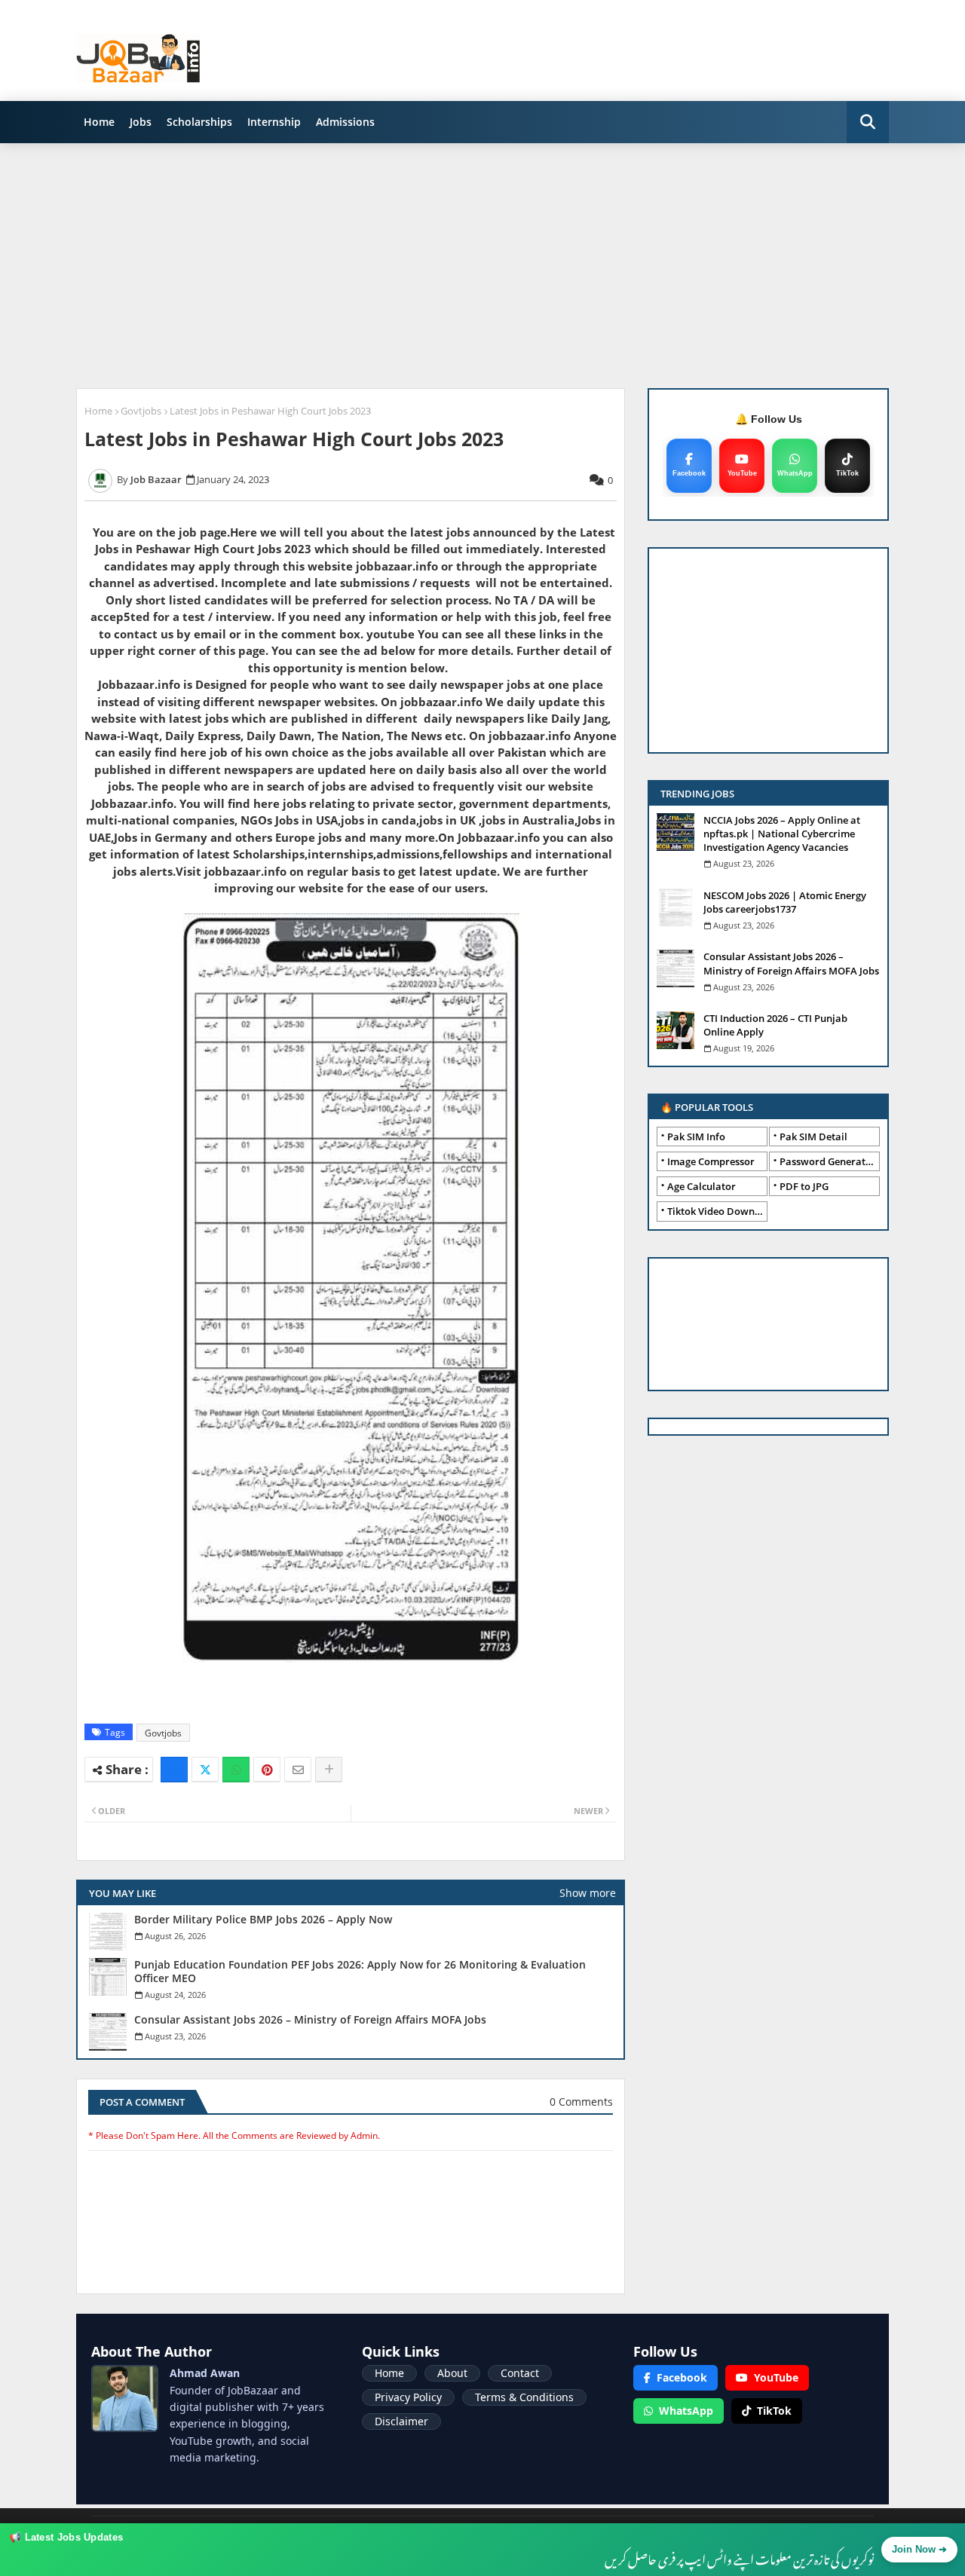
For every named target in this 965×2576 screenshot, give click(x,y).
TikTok (774, 2411)
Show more (588, 1893)
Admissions (345, 122)
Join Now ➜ (919, 2549)
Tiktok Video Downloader (717, 1211)
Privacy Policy (408, 2397)
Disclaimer (401, 2421)
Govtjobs (141, 411)
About (452, 2373)
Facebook (682, 2377)
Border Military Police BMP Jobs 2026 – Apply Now (263, 1920)
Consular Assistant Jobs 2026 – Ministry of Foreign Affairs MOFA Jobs (310, 2020)
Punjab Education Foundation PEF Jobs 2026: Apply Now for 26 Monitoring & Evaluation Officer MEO (360, 1972)
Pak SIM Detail (813, 1137)
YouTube (776, 2377)
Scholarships (199, 122)
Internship (274, 122)
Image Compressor (711, 1161)
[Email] (298, 1770)
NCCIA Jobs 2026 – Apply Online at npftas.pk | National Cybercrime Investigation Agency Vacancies (782, 834)
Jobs (141, 122)
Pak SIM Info (696, 1137)
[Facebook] (174, 1770)
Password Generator (828, 1161)
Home (99, 122)
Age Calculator (702, 1186)
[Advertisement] (482, 260)
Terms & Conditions (524, 2397)
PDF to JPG (804, 1186)
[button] (868, 122)
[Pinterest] (267, 1770)
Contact (520, 2373)
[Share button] (329, 1770)
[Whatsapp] (236, 1770)
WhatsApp (686, 2411)
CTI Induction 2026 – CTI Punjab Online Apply (775, 1025)
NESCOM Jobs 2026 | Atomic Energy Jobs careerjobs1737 (785, 902)
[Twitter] (205, 1770)
